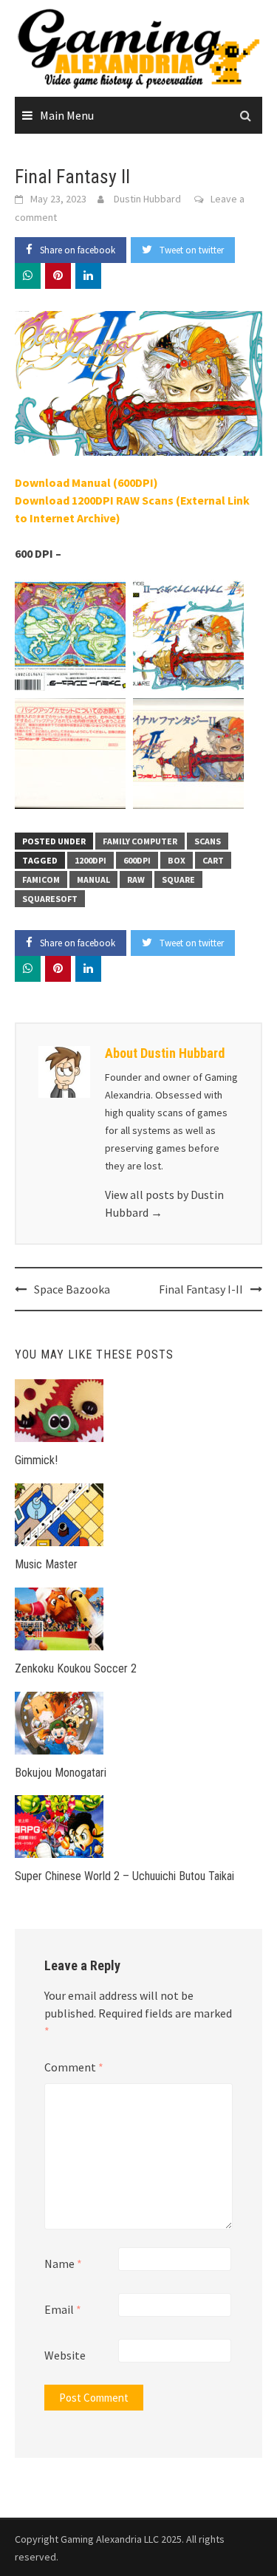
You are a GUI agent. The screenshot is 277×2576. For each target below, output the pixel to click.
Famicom (41, 879)
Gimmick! (36, 1460)
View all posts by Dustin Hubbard (164, 1203)
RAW (136, 879)
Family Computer (140, 841)
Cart (213, 860)
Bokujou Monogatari (61, 1773)
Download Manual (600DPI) (86, 482)
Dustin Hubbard (147, 199)
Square (178, 879)
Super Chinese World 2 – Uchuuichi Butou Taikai (124, 1876)
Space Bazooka (72, 1289)
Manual (93, 879)
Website (65, 2355)
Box (177, 860)
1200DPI (90, 860)
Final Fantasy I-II (201, 1289)
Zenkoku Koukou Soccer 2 (76, 1668)
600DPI (137, 860)
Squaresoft (50, 899)
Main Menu (67, 115)
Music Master (46, 1564)
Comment (74, 2067)
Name (63, 2264)
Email (63, 2309)
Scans (208, 841)
